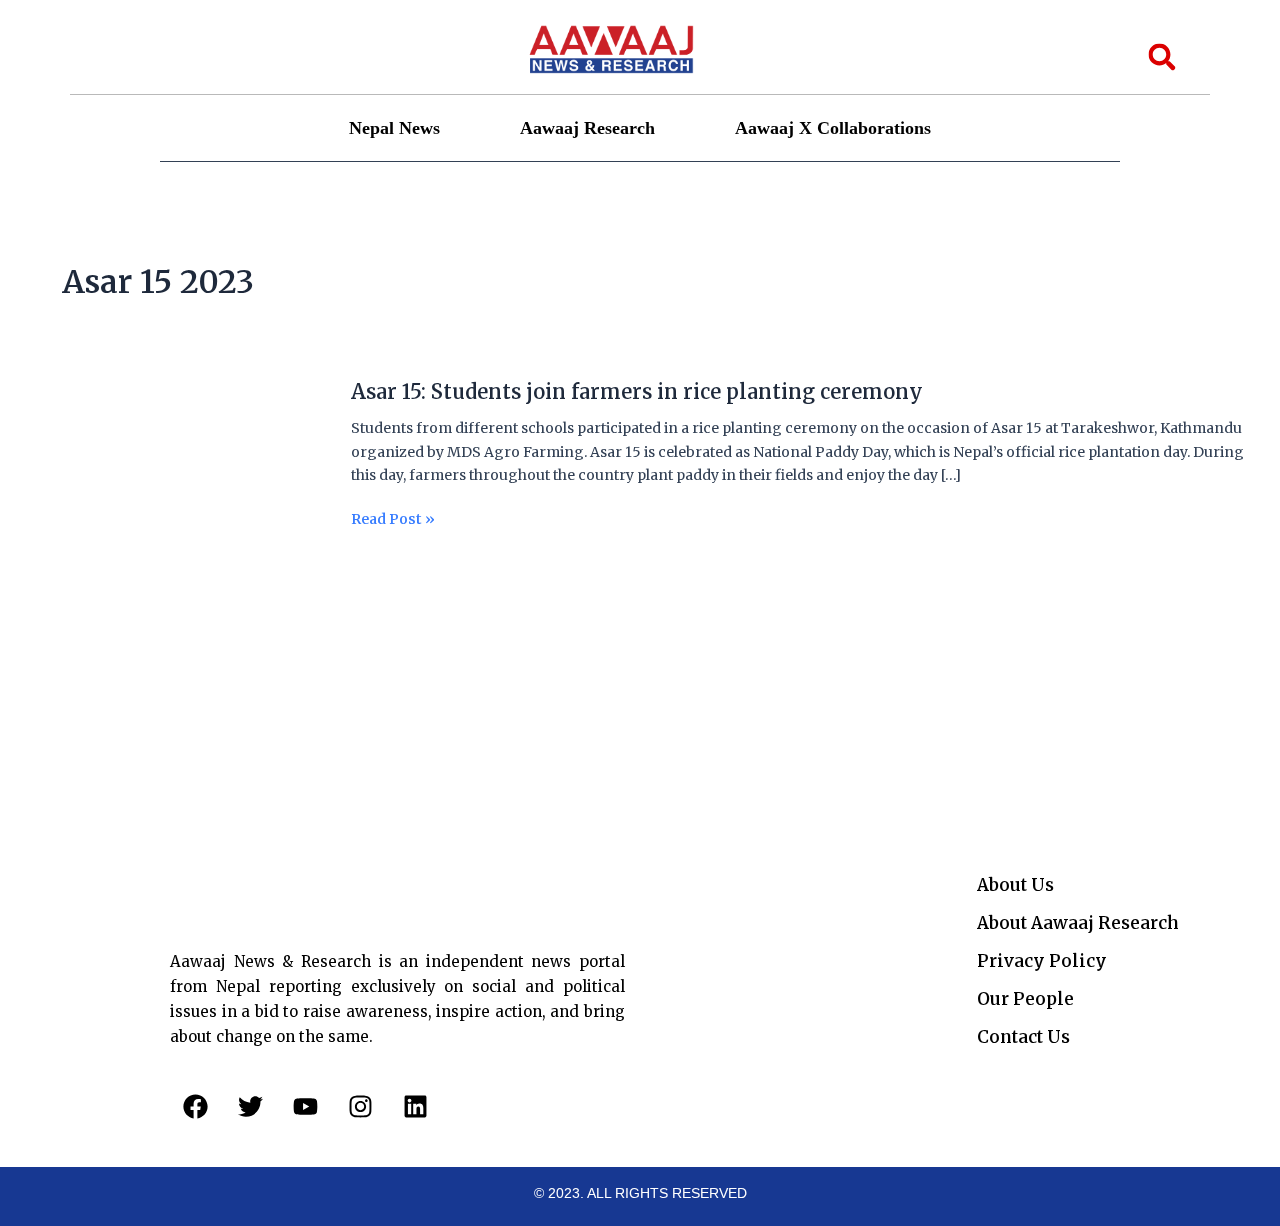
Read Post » (393, 519)
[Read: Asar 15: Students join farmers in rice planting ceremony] (175, 482)
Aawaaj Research (587, 128)
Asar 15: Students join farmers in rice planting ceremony (637, 391)
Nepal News (394, 128)
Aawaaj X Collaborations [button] (833, 128)
